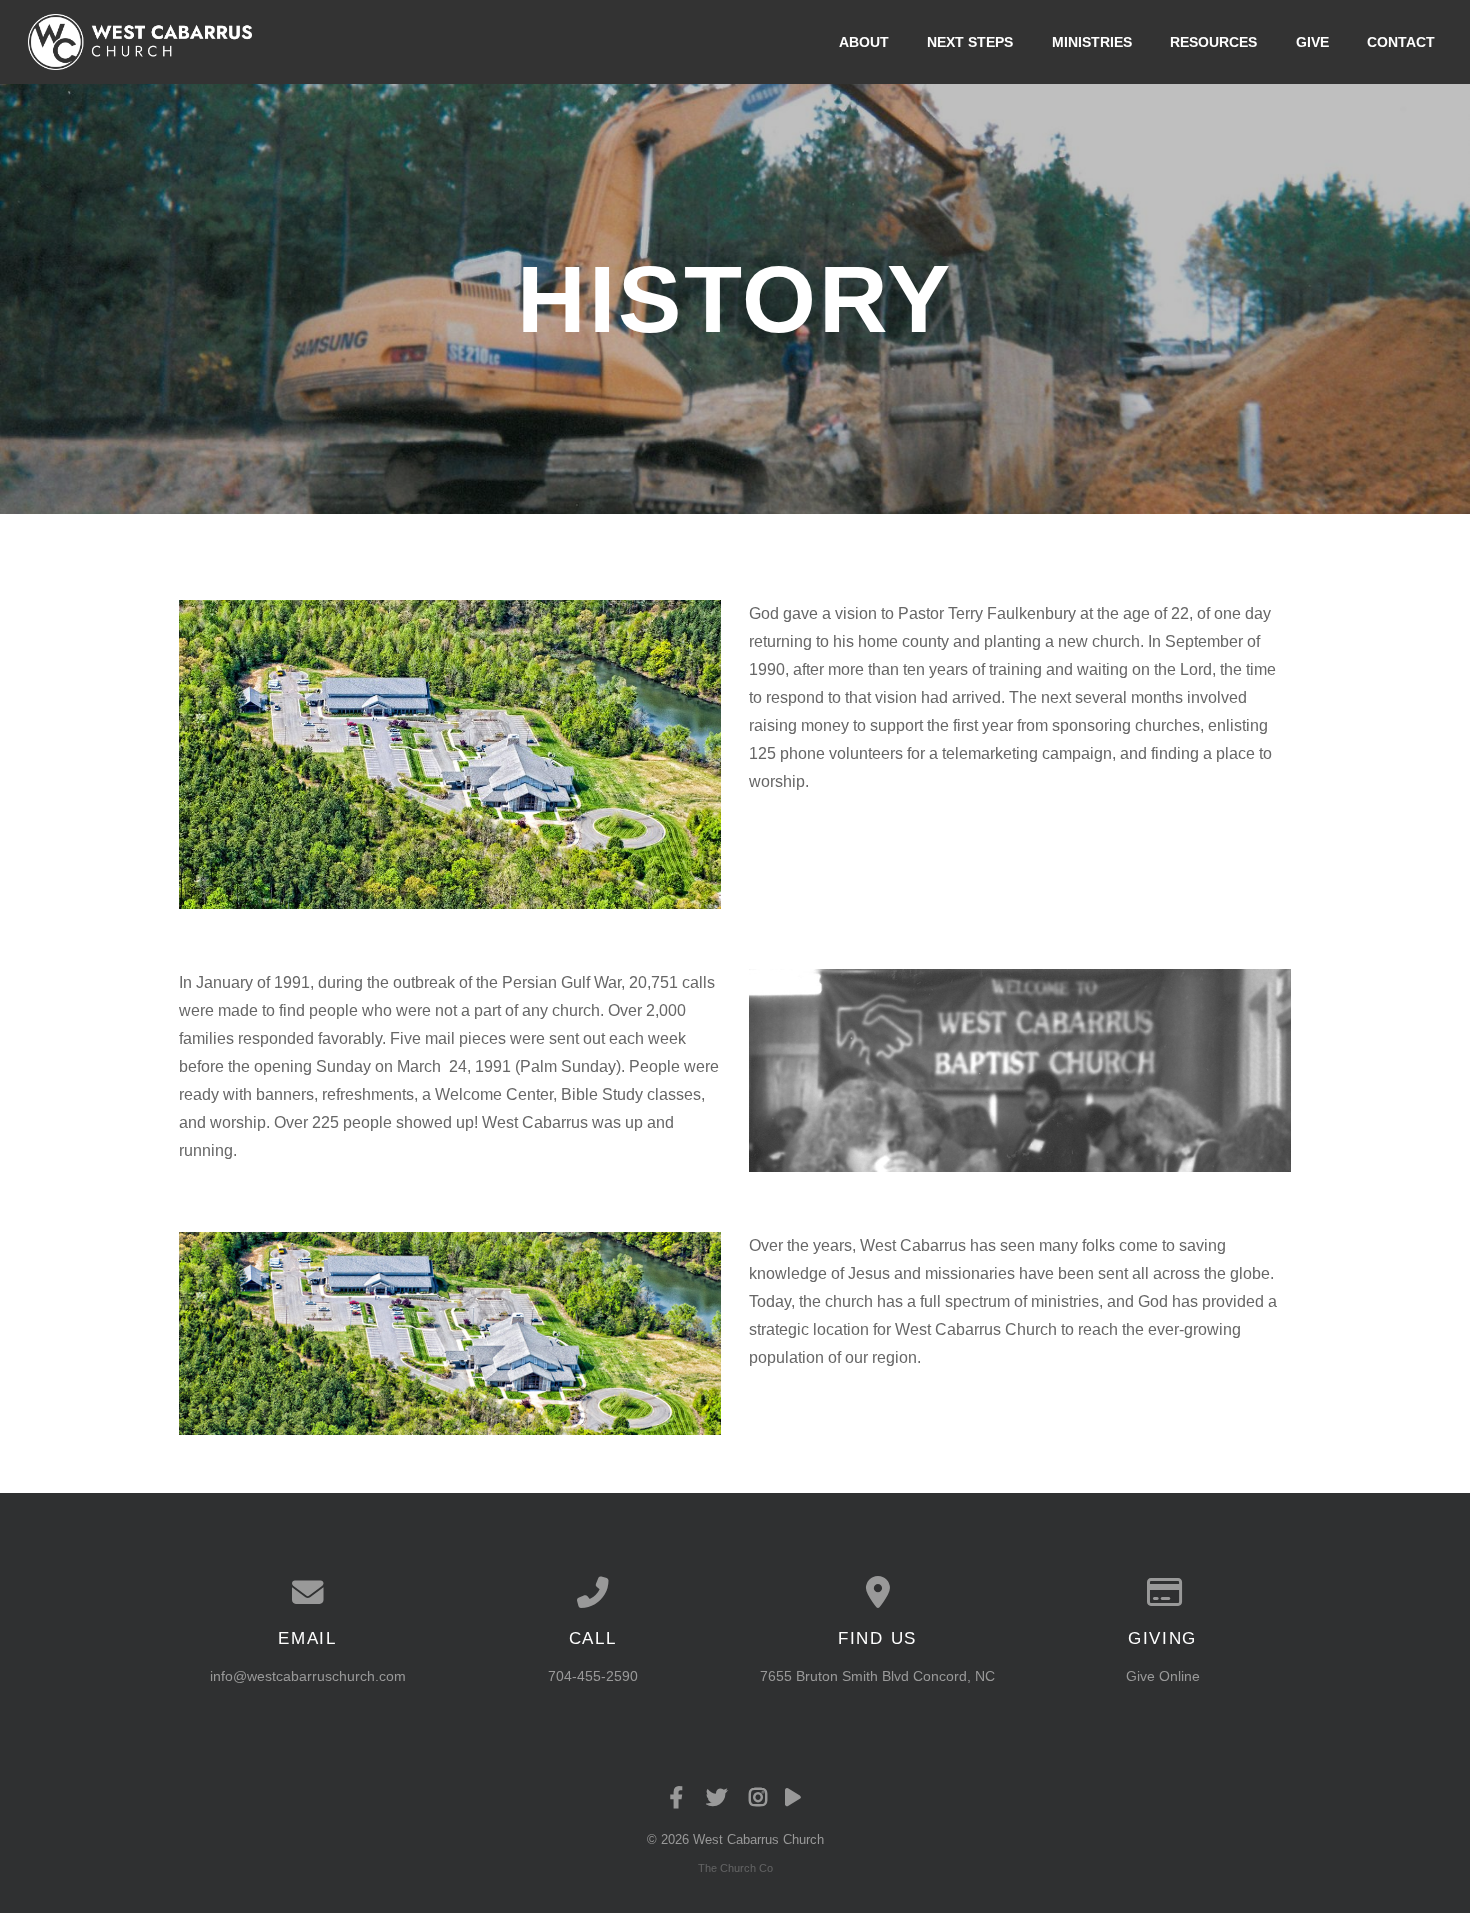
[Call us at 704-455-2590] (592, 1593)
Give (1312, 42)
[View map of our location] (877, 1593)
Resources (1213, 42)
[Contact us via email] (307, 1593)
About (864, 42)
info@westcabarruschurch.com (308, 1676)
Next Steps (970, 42)
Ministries (1092, 42)
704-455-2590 (593, 1676)
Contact (1401, 42)
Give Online (1163, 1676)
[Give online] (1162, 1593)
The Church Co (735, 1868)
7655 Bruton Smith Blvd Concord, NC (877, 1676)
